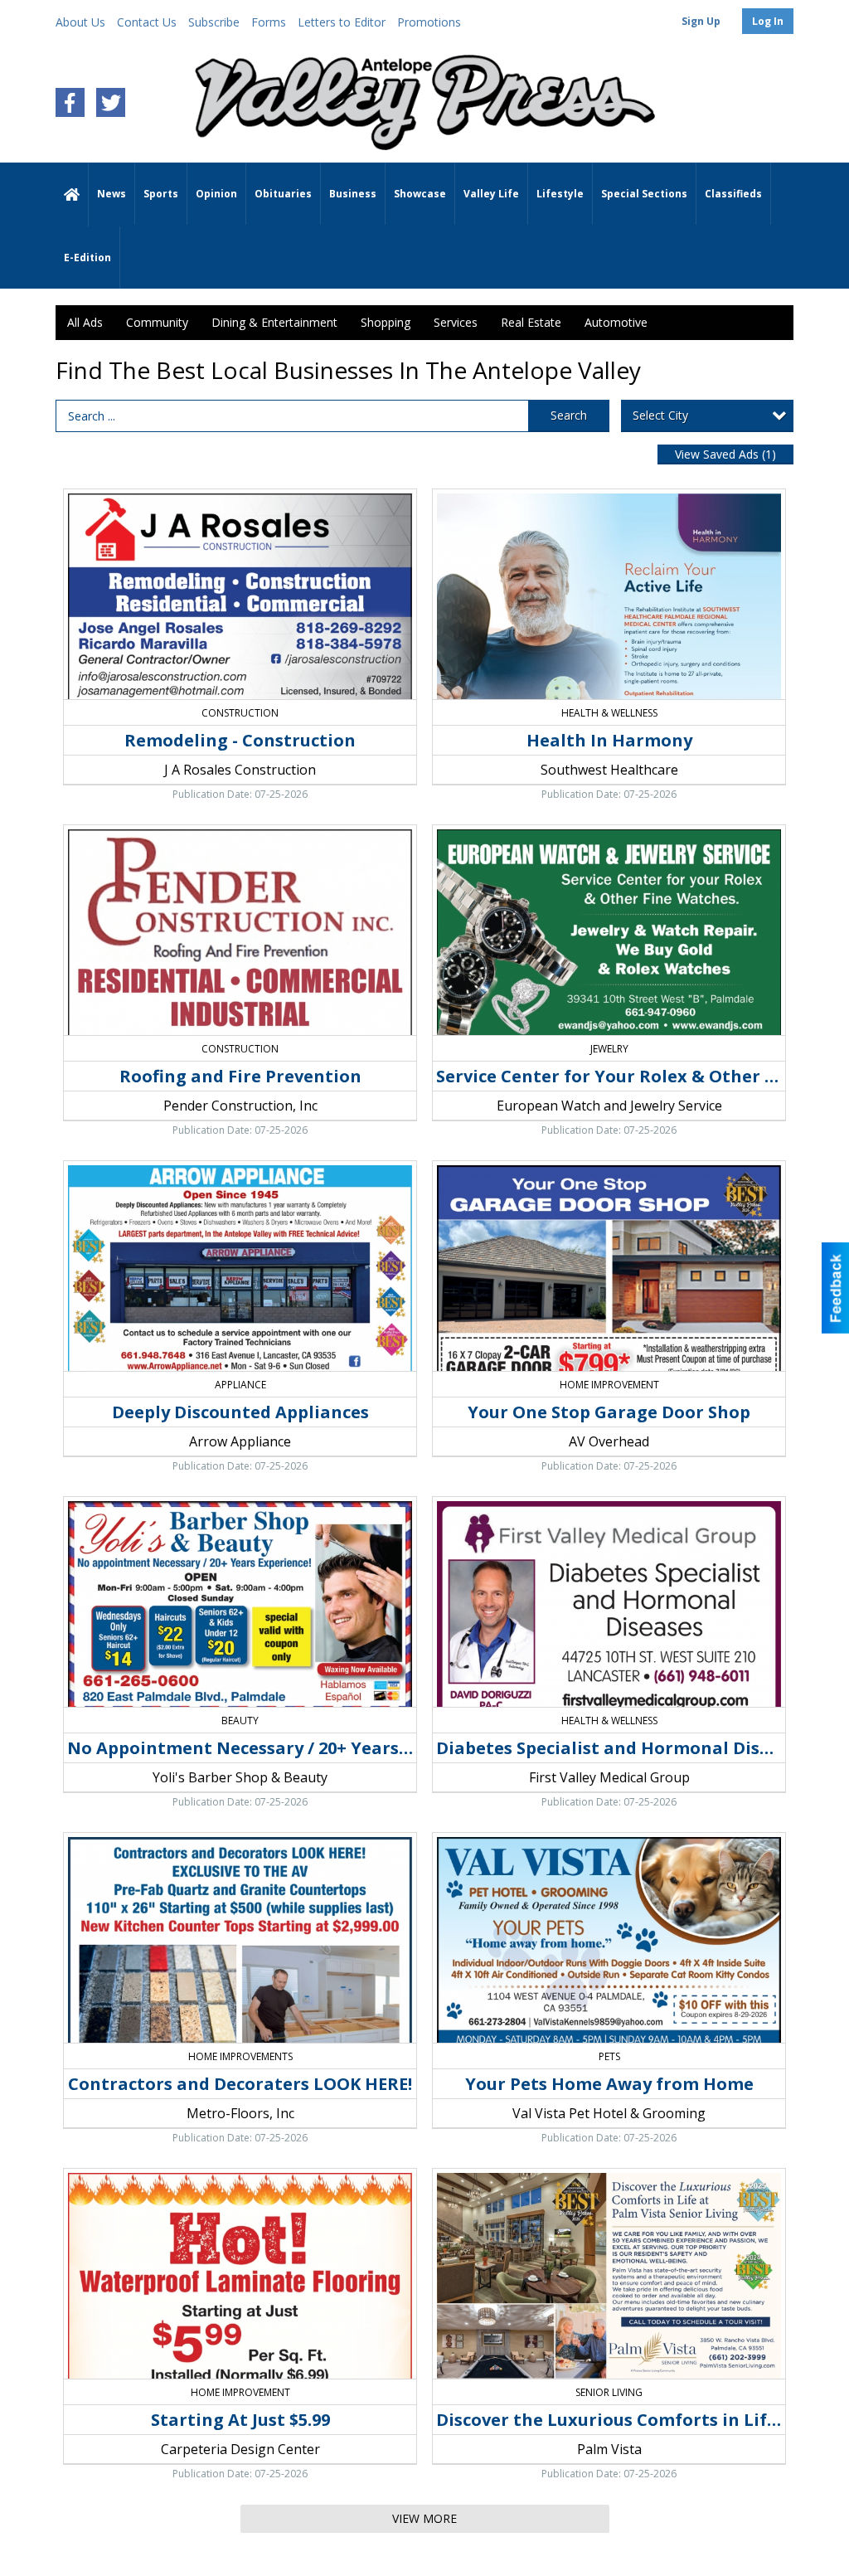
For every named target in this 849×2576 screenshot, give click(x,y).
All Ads (85, 322)
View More (424, 2518)
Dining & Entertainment (274, 322)
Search (569, 415)
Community (157, 322)
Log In (768, 21)
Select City (660, 415)
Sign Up (701, 21)
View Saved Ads (725, 454)
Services (456, 322)
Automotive (616, 322)
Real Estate (531, 322)
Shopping (386, 322)
